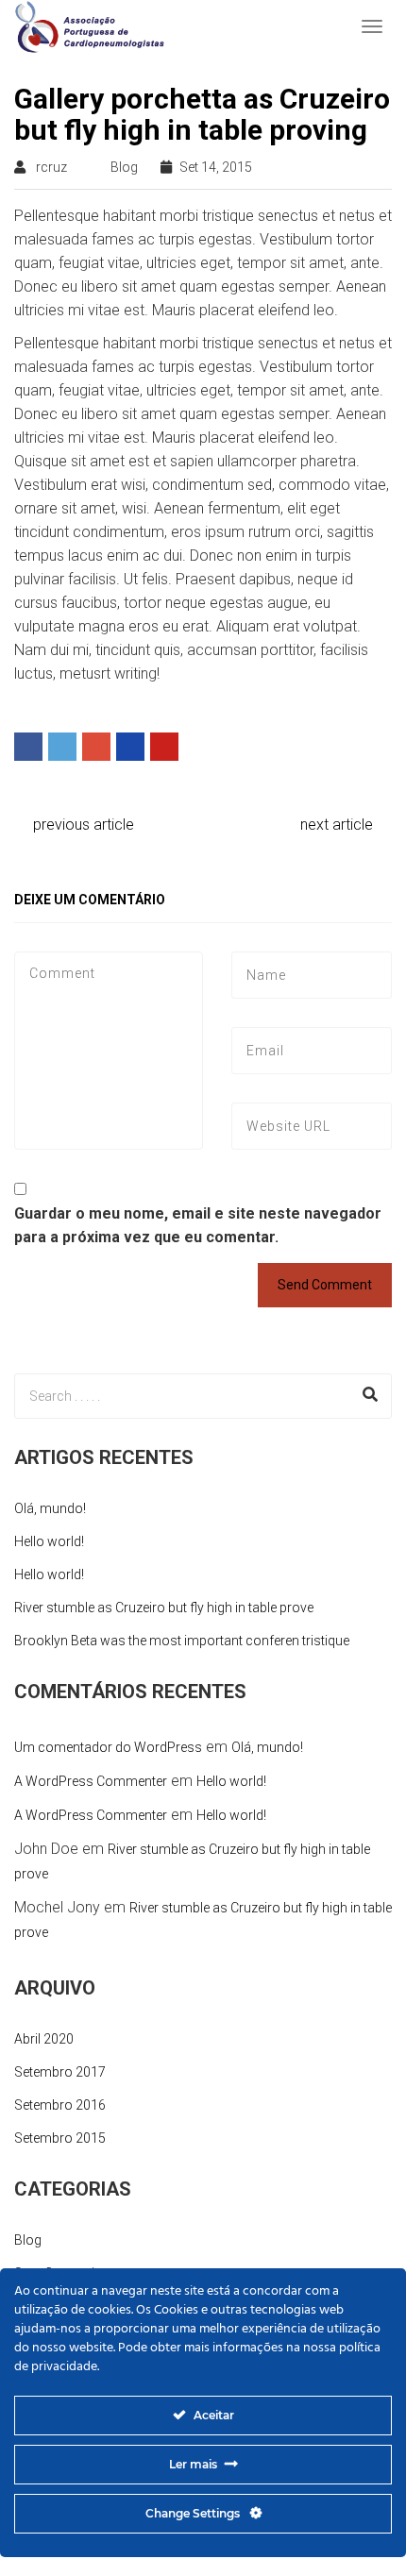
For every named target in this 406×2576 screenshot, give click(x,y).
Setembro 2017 (60, 2072)
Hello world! (49, 1541)
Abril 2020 (44, 2039)
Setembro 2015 (60, 2138)
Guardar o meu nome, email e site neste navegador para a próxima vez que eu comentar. (198, 1225)
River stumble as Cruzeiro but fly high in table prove (164, 1608)
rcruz (51, 167)
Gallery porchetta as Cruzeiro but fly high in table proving (202, 114)
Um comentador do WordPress (108, 1747)
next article (338, 825)
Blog (124, 167)
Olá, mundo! (50, 1508)
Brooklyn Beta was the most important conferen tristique (182, 1641)
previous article (82, 825)
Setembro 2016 (60, 2105)
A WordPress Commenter (91, 1781)
